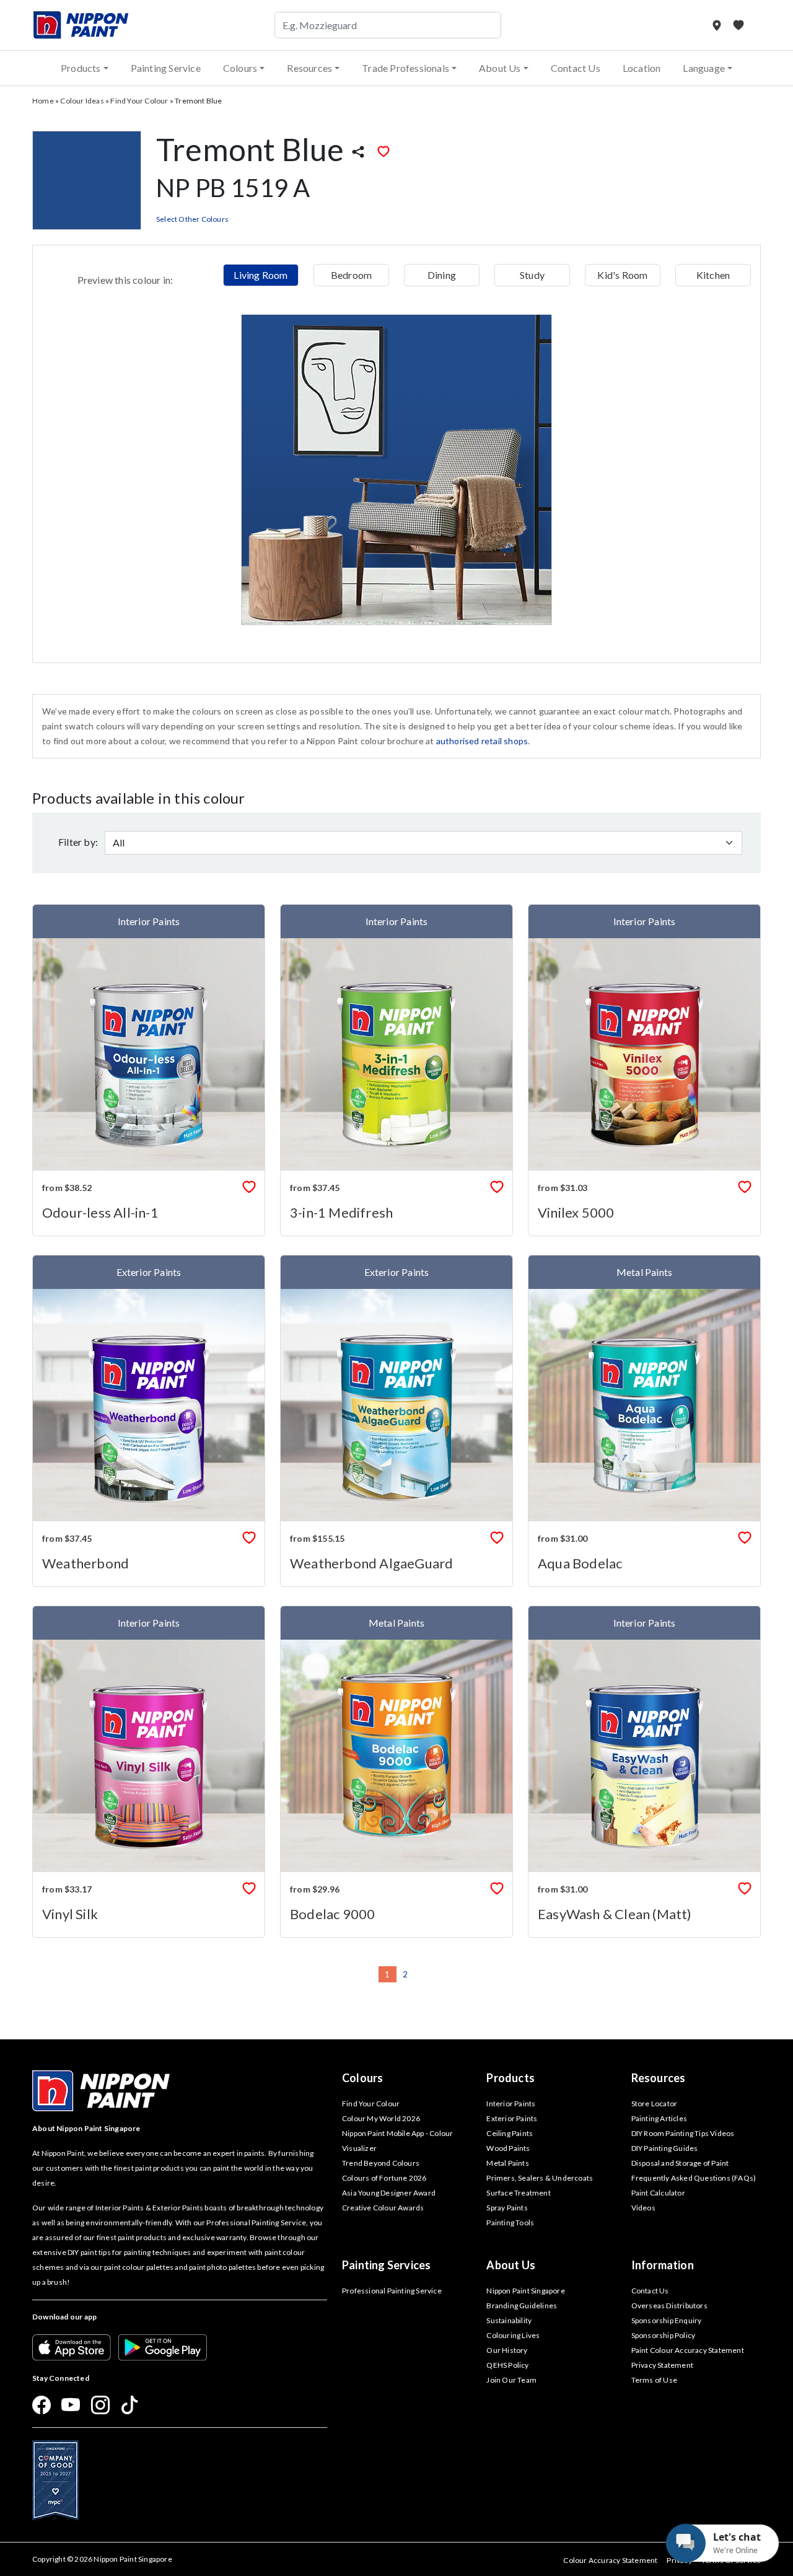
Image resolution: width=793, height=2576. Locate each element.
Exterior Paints (512, 2118)
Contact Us (576, 68)
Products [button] (81, 68)
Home (43, 101)
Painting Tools (510, 2222)
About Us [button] (500, 68)
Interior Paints (511, 2103)
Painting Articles (659, 2118)
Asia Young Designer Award (389, 2193)
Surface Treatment (518, 2193)
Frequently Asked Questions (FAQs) (694, 2178)
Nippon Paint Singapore (525, 2291)
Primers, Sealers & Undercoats (540, 2178)
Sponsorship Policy (664, 2335)
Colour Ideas (82, 101)
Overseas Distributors (669, 2306)
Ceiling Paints (510, 2133)
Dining (442, 275)
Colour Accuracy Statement (610, 2560)
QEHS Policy (507, 2365)
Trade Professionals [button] (405, 68)
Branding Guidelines (522, 2306)
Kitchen (713, 275)
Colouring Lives (513, 2335)
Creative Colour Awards (383, 2208)
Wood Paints (508, 2148)
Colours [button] (240, 68)
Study (532, 275)
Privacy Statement (662, 2365)
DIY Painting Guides (665, 2148)
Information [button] (663, 2265)
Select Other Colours (192, 219)
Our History (507, 2350)
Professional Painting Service (392, 2291)
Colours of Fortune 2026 (384, 2178)
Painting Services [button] (386, 2265)
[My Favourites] (738, 25)
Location (642, 68)
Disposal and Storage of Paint (680, 2163)
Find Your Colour (139, 101)
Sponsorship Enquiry (667, 2320)
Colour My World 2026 (381, 2118)
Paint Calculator (658, 2193)
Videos (643, 2208)
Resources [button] (309, 68)
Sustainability (509, 2320)
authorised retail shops (482, 741)
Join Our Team (511, 2380)
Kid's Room (622, 275)
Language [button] (704, 68)
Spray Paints (507, 2208)
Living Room (261, 275)
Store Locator (655, 2103)
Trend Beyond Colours (381, 2163)
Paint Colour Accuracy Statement (688, 2350)
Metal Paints (507, 2163)
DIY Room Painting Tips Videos (683, 2133)
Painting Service (166, 68)
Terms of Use (654, 2380)
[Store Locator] (718, 25)
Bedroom (351, 275)
